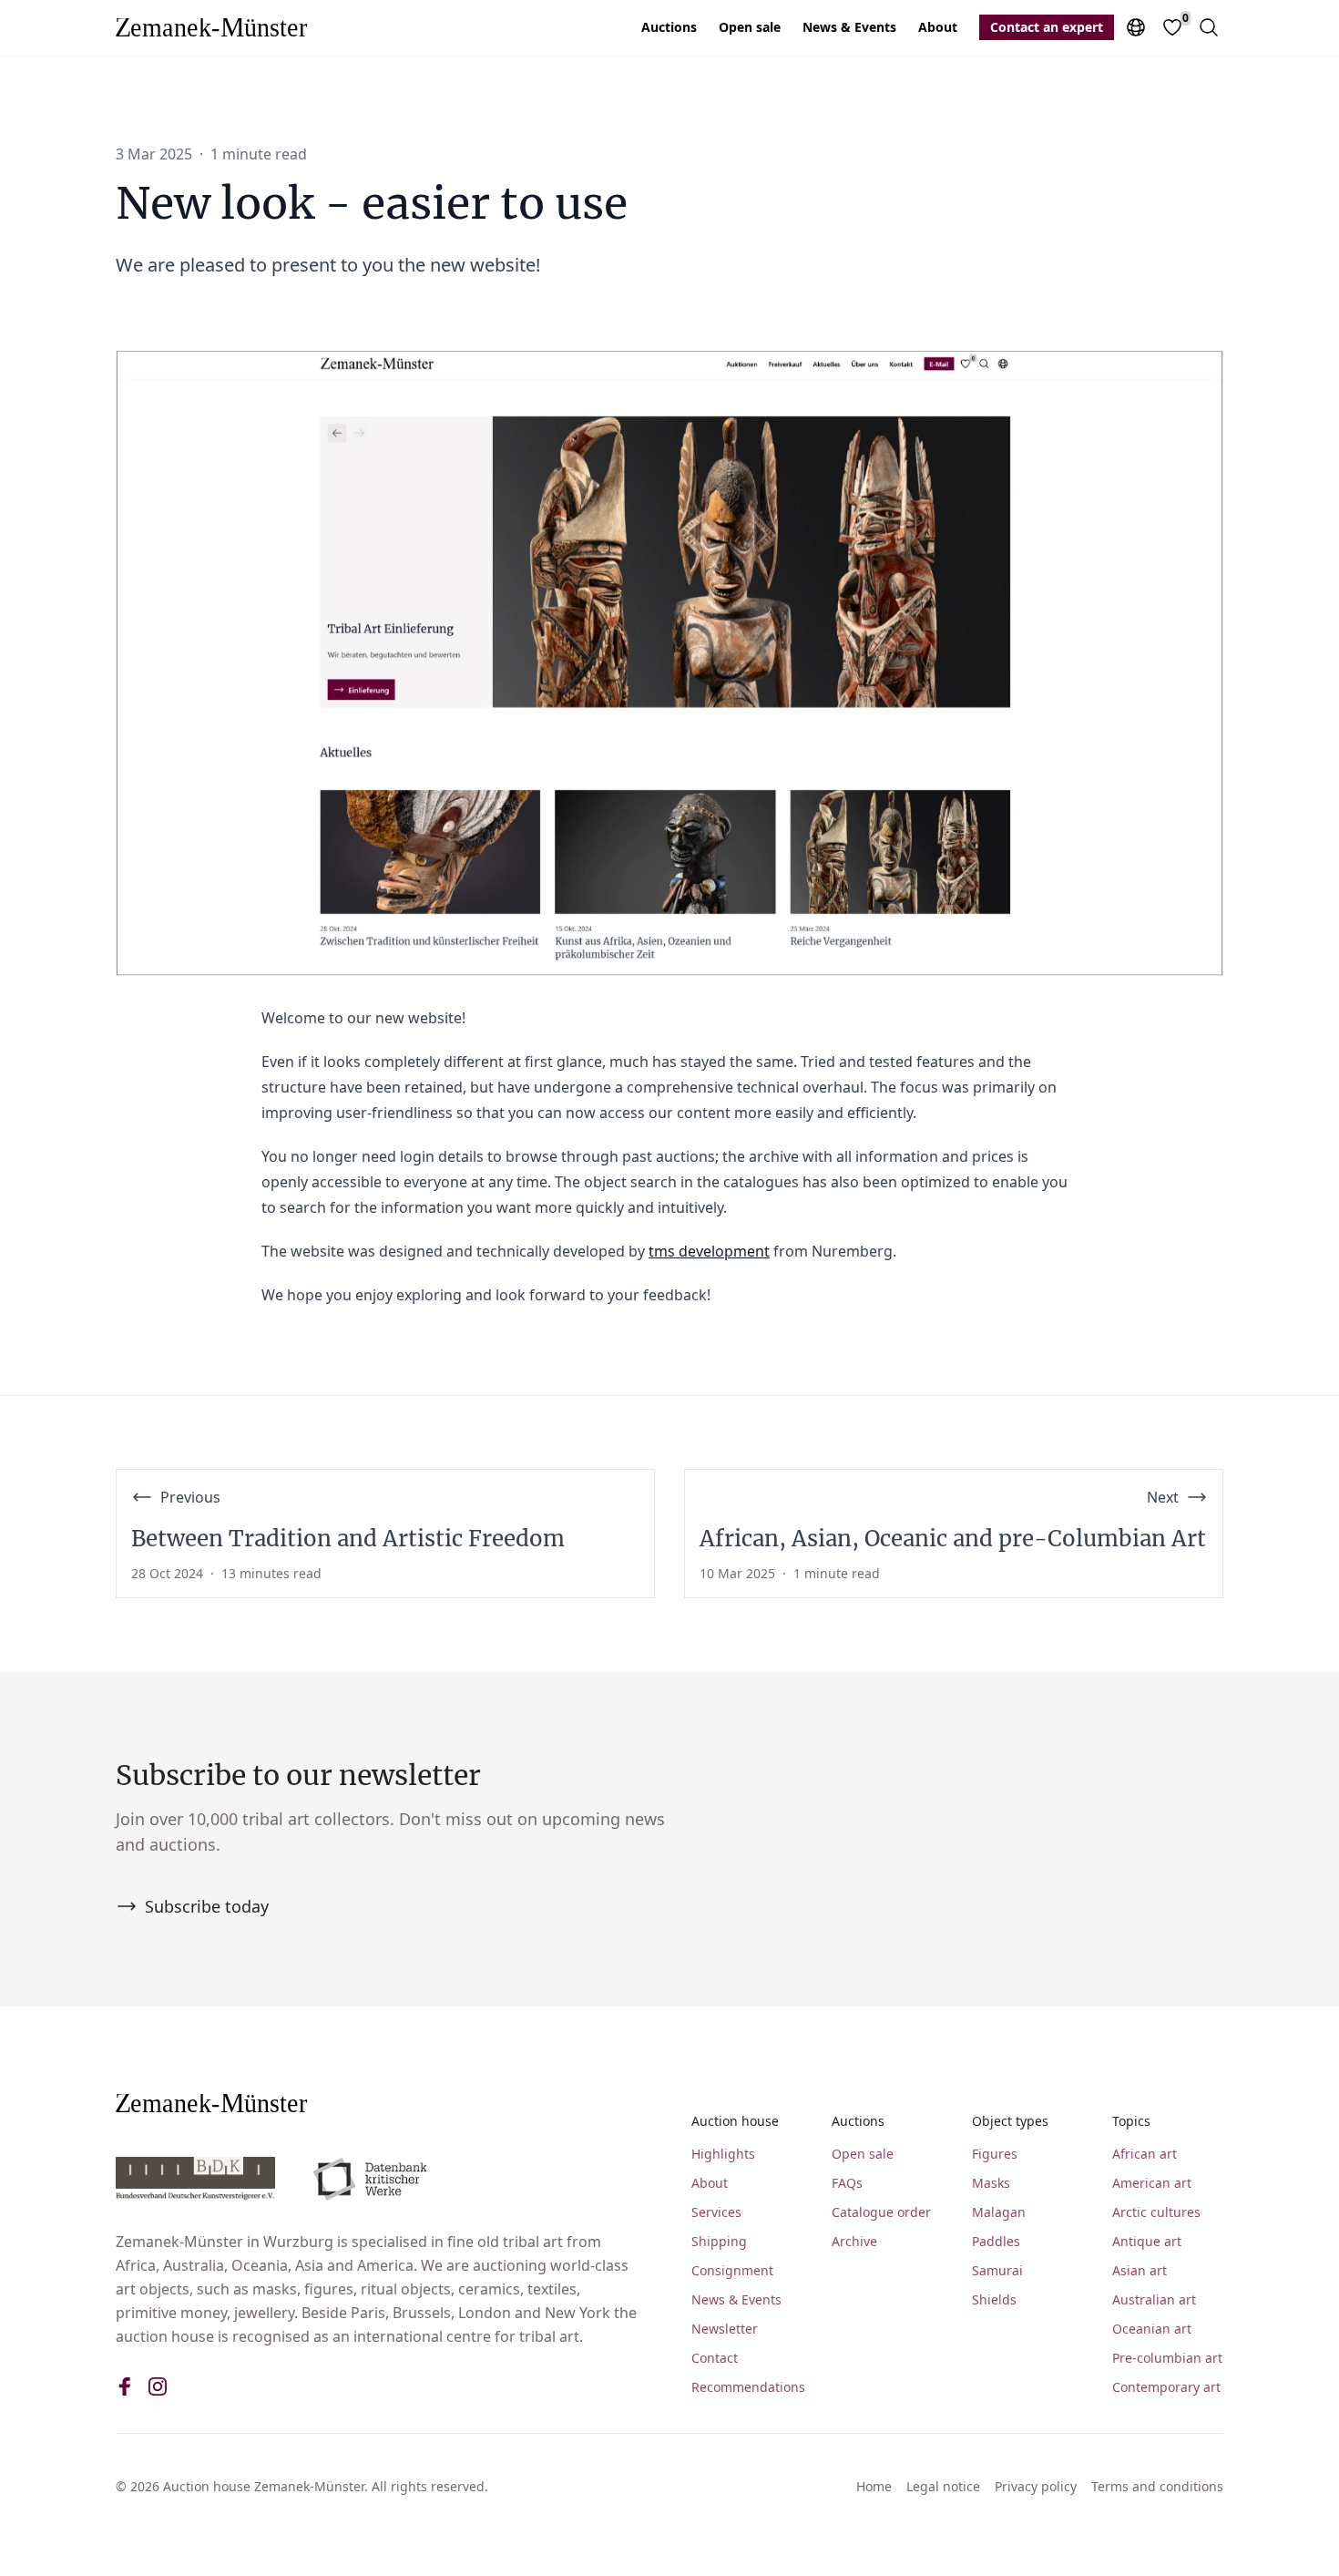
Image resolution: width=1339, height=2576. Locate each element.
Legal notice (943, 2486)
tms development (709, 1251)
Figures (995, 2154)
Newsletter (725, 2329)
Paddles (996, 2241)
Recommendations (747, 2387)
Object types (1010, 2121)
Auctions (669, 27)
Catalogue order (881, 2212)
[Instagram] (158, 2386)
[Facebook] (125, 2386)
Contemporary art (1166, 2387)
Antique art (1147, 2241)
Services (716, 2212)
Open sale (750, 27)
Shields (994, 2299)
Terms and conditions (1157, 2486)
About (938, 27)
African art (1145, 2154)
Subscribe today (207, 1906)
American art (1152, 2183)
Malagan (999, 2212)
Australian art (1154, 2299)
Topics (1131, 2121)
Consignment (732, 2270)
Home (874, 2486)
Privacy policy (1036, 2486)
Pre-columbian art (1167, 2358)
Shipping (719, 2241)
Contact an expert (1047, 27)
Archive (854, 2241)
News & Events (849, 27)
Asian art (1140, 2270)
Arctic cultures (1156, 2212)
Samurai (997, 2270)
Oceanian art (1152, 2329)
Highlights (723, 2154)
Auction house (735, 2121)
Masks (991, 2183)
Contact (715, 2358)
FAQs (847, 2183)
